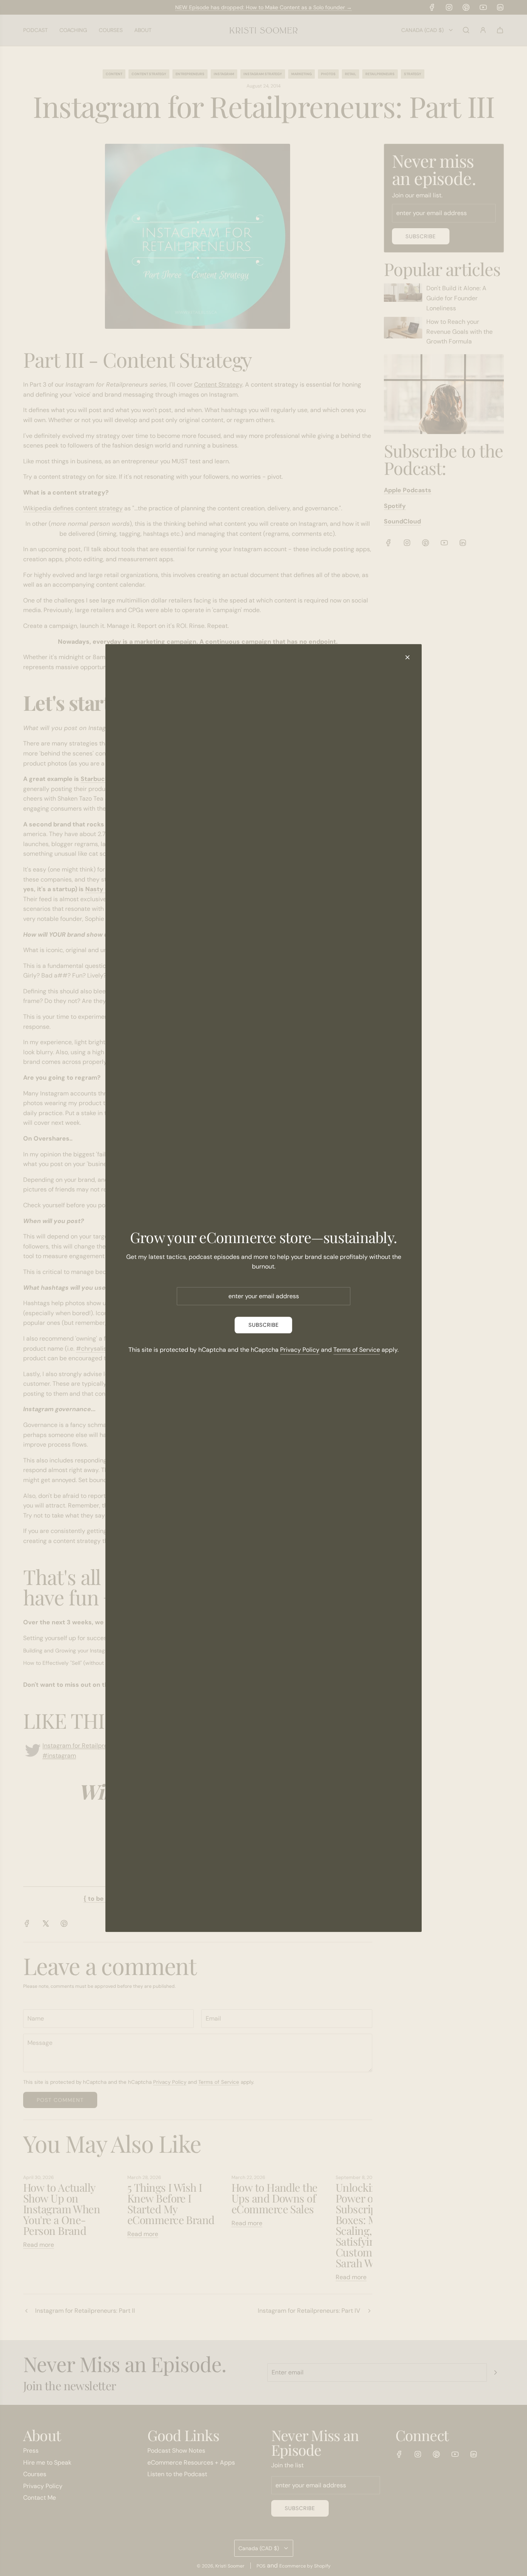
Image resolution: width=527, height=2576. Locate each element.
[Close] (407, 657)
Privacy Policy (300, 1350)
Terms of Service (357, 1350)
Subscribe (264, 1325)
